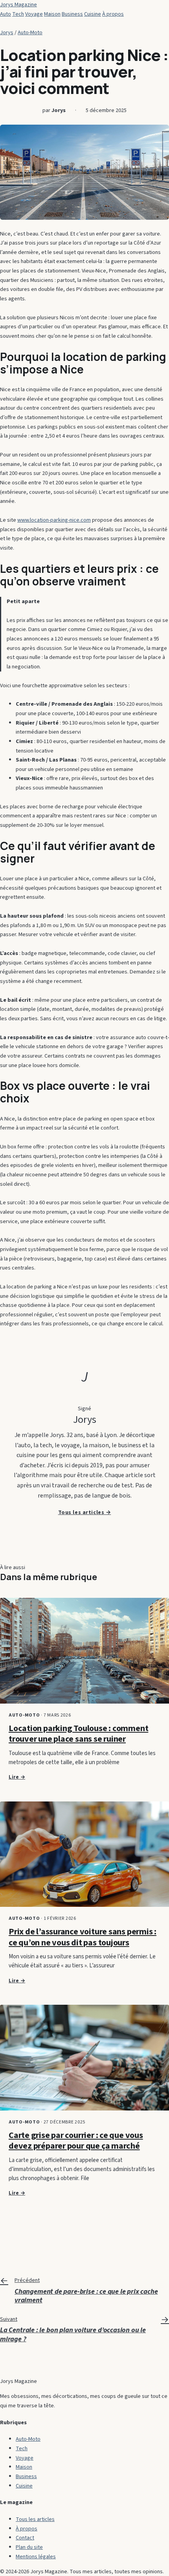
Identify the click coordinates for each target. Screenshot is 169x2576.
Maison (52, 14)
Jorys (7, 32)
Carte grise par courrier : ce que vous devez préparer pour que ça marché (76, 2141)
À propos (113, 14)
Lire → (17, 1777)
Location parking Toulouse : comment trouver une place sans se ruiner (78, 1734)
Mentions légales (36, 2557)
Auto (6, 14)
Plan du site (29, 2547)
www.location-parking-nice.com (54, 520)
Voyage (34, 14)
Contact (25, 2538)
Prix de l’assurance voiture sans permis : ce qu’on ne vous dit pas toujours (83, 1937)
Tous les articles (35, 2519)
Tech (18, 14)
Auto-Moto (30, 32)
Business (72, 14)
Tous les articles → (85, 1512)
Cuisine (93, 14)
